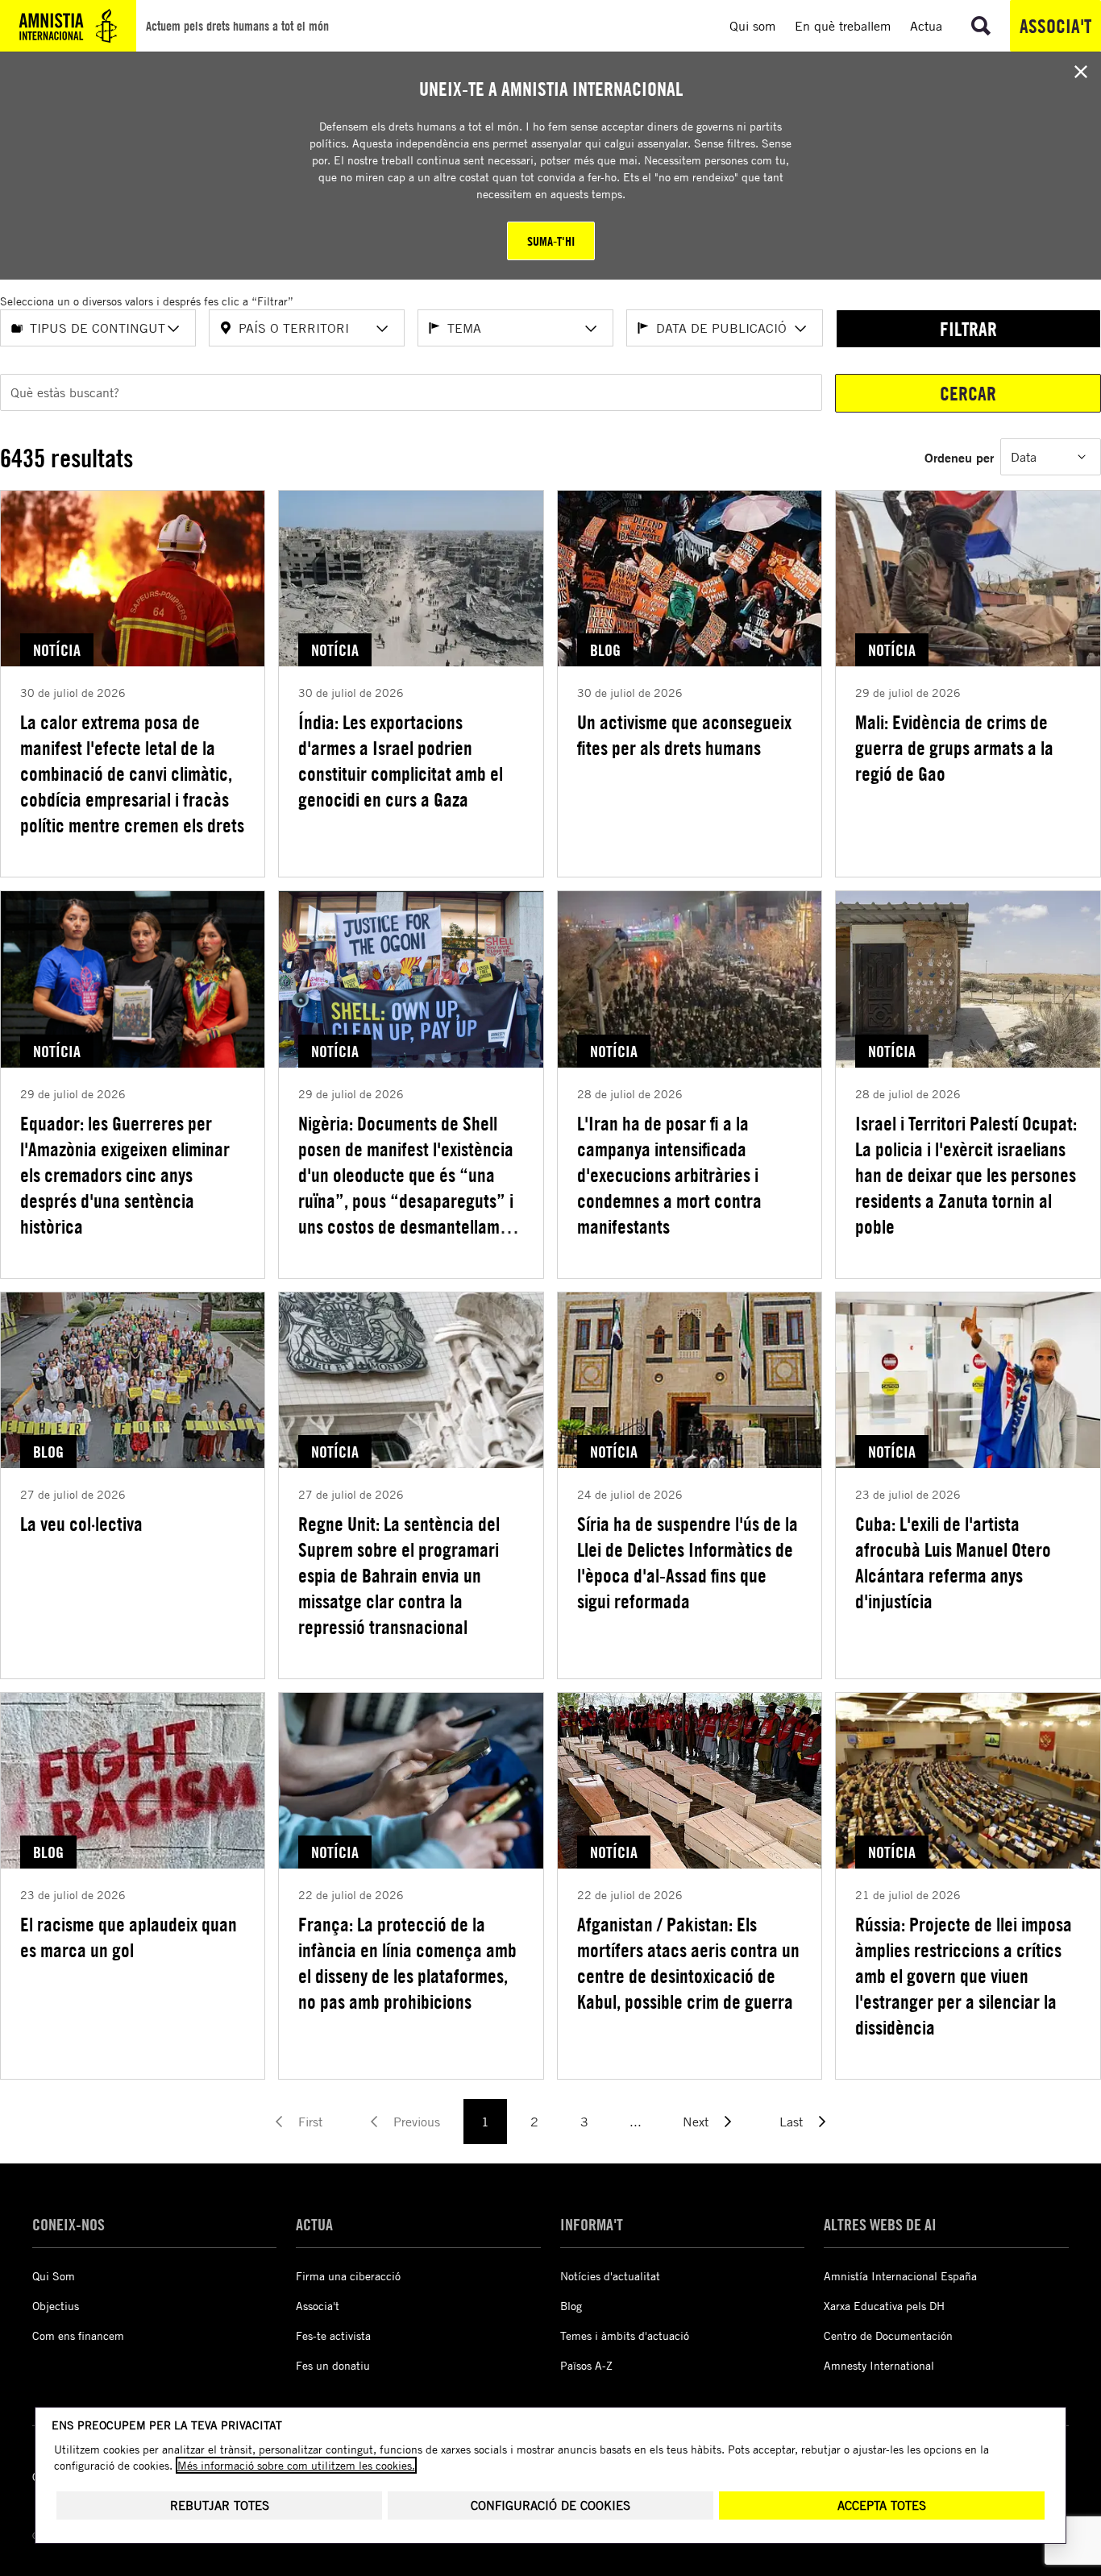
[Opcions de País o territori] (382, 329)
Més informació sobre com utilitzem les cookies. (296, 2465)
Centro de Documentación (888, 2335)
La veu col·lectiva (81, 1524)
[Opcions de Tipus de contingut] (173, 329)
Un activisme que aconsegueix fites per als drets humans (684, 735)
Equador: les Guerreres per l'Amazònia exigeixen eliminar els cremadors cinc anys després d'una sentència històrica (125, 1175)
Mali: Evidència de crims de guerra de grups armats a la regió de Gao (954, 748)
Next (696, 2122)
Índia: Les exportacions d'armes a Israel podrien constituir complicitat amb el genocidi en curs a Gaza (401, 761)
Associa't (1055, 26)
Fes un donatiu (333, 2365)
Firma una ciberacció (348, 2276)
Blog (571, 2306)
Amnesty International (879, 2365)
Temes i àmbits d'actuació (625, 2335)
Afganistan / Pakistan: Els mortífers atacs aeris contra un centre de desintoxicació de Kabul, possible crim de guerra (688, 1963)
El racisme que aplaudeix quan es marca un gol (129, 1937)
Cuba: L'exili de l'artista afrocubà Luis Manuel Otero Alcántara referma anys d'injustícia (953, 1562)
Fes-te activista (333, 2335)
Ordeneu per (959, 457)
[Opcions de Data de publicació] (800, 329)
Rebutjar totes (220, 2505)
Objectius (56, 2306)
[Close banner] (1081, 72)
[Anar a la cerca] (981, 26)
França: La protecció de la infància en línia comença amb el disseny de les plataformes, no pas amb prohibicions (407, 1963)
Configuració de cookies (550, 2505)
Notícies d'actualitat (610, 2276)
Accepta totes (882, 2505)
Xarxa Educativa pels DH (884, 2306)
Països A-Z (586, 2365)
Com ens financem (78, 2335)
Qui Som (54, 2276)
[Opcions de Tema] (591, 329)
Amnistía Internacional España (900, 2276)
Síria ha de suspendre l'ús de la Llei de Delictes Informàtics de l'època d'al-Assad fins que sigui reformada (688, 1562)
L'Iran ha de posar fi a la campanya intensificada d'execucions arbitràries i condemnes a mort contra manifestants (669, 1175)
